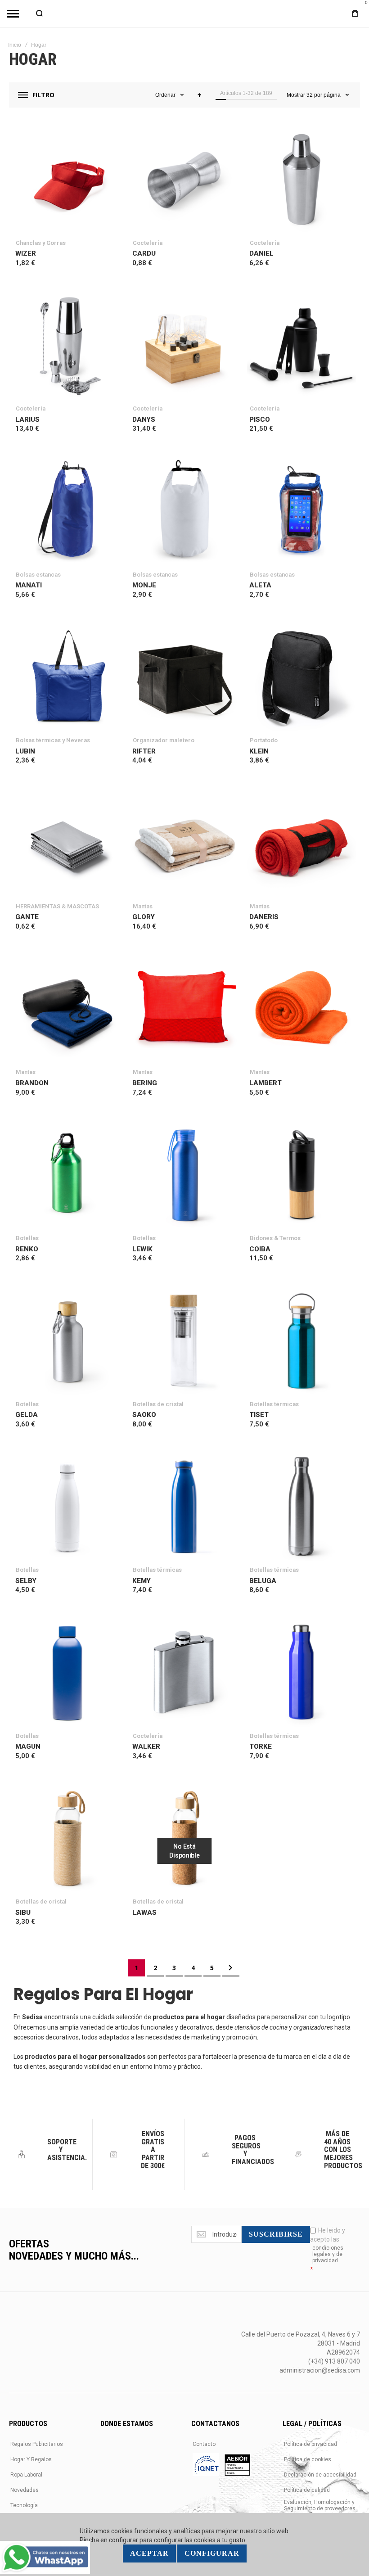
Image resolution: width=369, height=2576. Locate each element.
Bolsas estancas (38, 575)
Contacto (204, 2444)
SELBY (26, 1581)
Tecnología (24, 2505)
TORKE (261, 1746)
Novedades (25, 2490)
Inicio (15, 45)
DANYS (144, 420)
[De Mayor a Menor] (199, 95)
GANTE (27, 917)
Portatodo (264, 740)
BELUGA (263, 1581)
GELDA (27, 1415)
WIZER (26, 253)
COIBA (260, 1249)
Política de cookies (308, 2459)
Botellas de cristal (158, 1404)
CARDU (144, 253)
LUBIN (25, 751)
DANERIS (264, 917)
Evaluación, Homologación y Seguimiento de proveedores (320, 2505)
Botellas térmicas (274, 1404)
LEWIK (142, 1249)
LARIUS (27, 420)
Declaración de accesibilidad (320, 2475)
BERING (145, 1083)
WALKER (146, 1746)
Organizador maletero (164, 740)
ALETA (260, 585)
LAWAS (144, 1913)
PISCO (260, 420)
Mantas (143, 906)
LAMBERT (265, 1083)
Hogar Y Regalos (31, 2459)
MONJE (144, 585)
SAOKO (144, 1415)
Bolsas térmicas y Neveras (53, 740)
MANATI (29, 585)
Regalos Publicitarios (37, 2444)
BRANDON (32, 1083)
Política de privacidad (310, 2444)
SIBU (23, 1913)
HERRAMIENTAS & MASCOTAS (57, 906)
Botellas (27, 1238)
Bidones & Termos (275, 1238)
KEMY (142, 1581)
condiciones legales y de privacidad (328, 2254)
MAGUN (28, 1746)
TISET (259, 1415)
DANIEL (261, 253)
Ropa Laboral (26, 2475)
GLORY (144, 917)
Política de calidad (307, 2490)
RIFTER (144, 751)
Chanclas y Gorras (41, 243)
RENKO (27, 1249)
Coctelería (148, 243)
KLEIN (259, 751)
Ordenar (165, 95)
